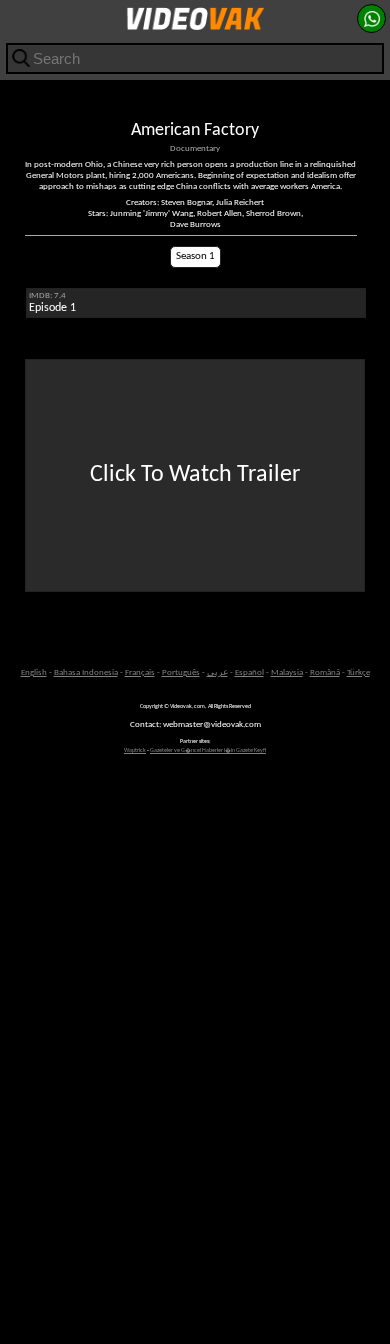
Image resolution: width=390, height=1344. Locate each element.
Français (140, 672)
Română (325, 672)
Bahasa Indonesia (86, 672)
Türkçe (358, 672)
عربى (217, 672)
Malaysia (287, 672)
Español (249, 672)
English (34, 672)
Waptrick (135, 750)
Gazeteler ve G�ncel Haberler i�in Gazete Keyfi (208, 750)
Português (181, 672)
